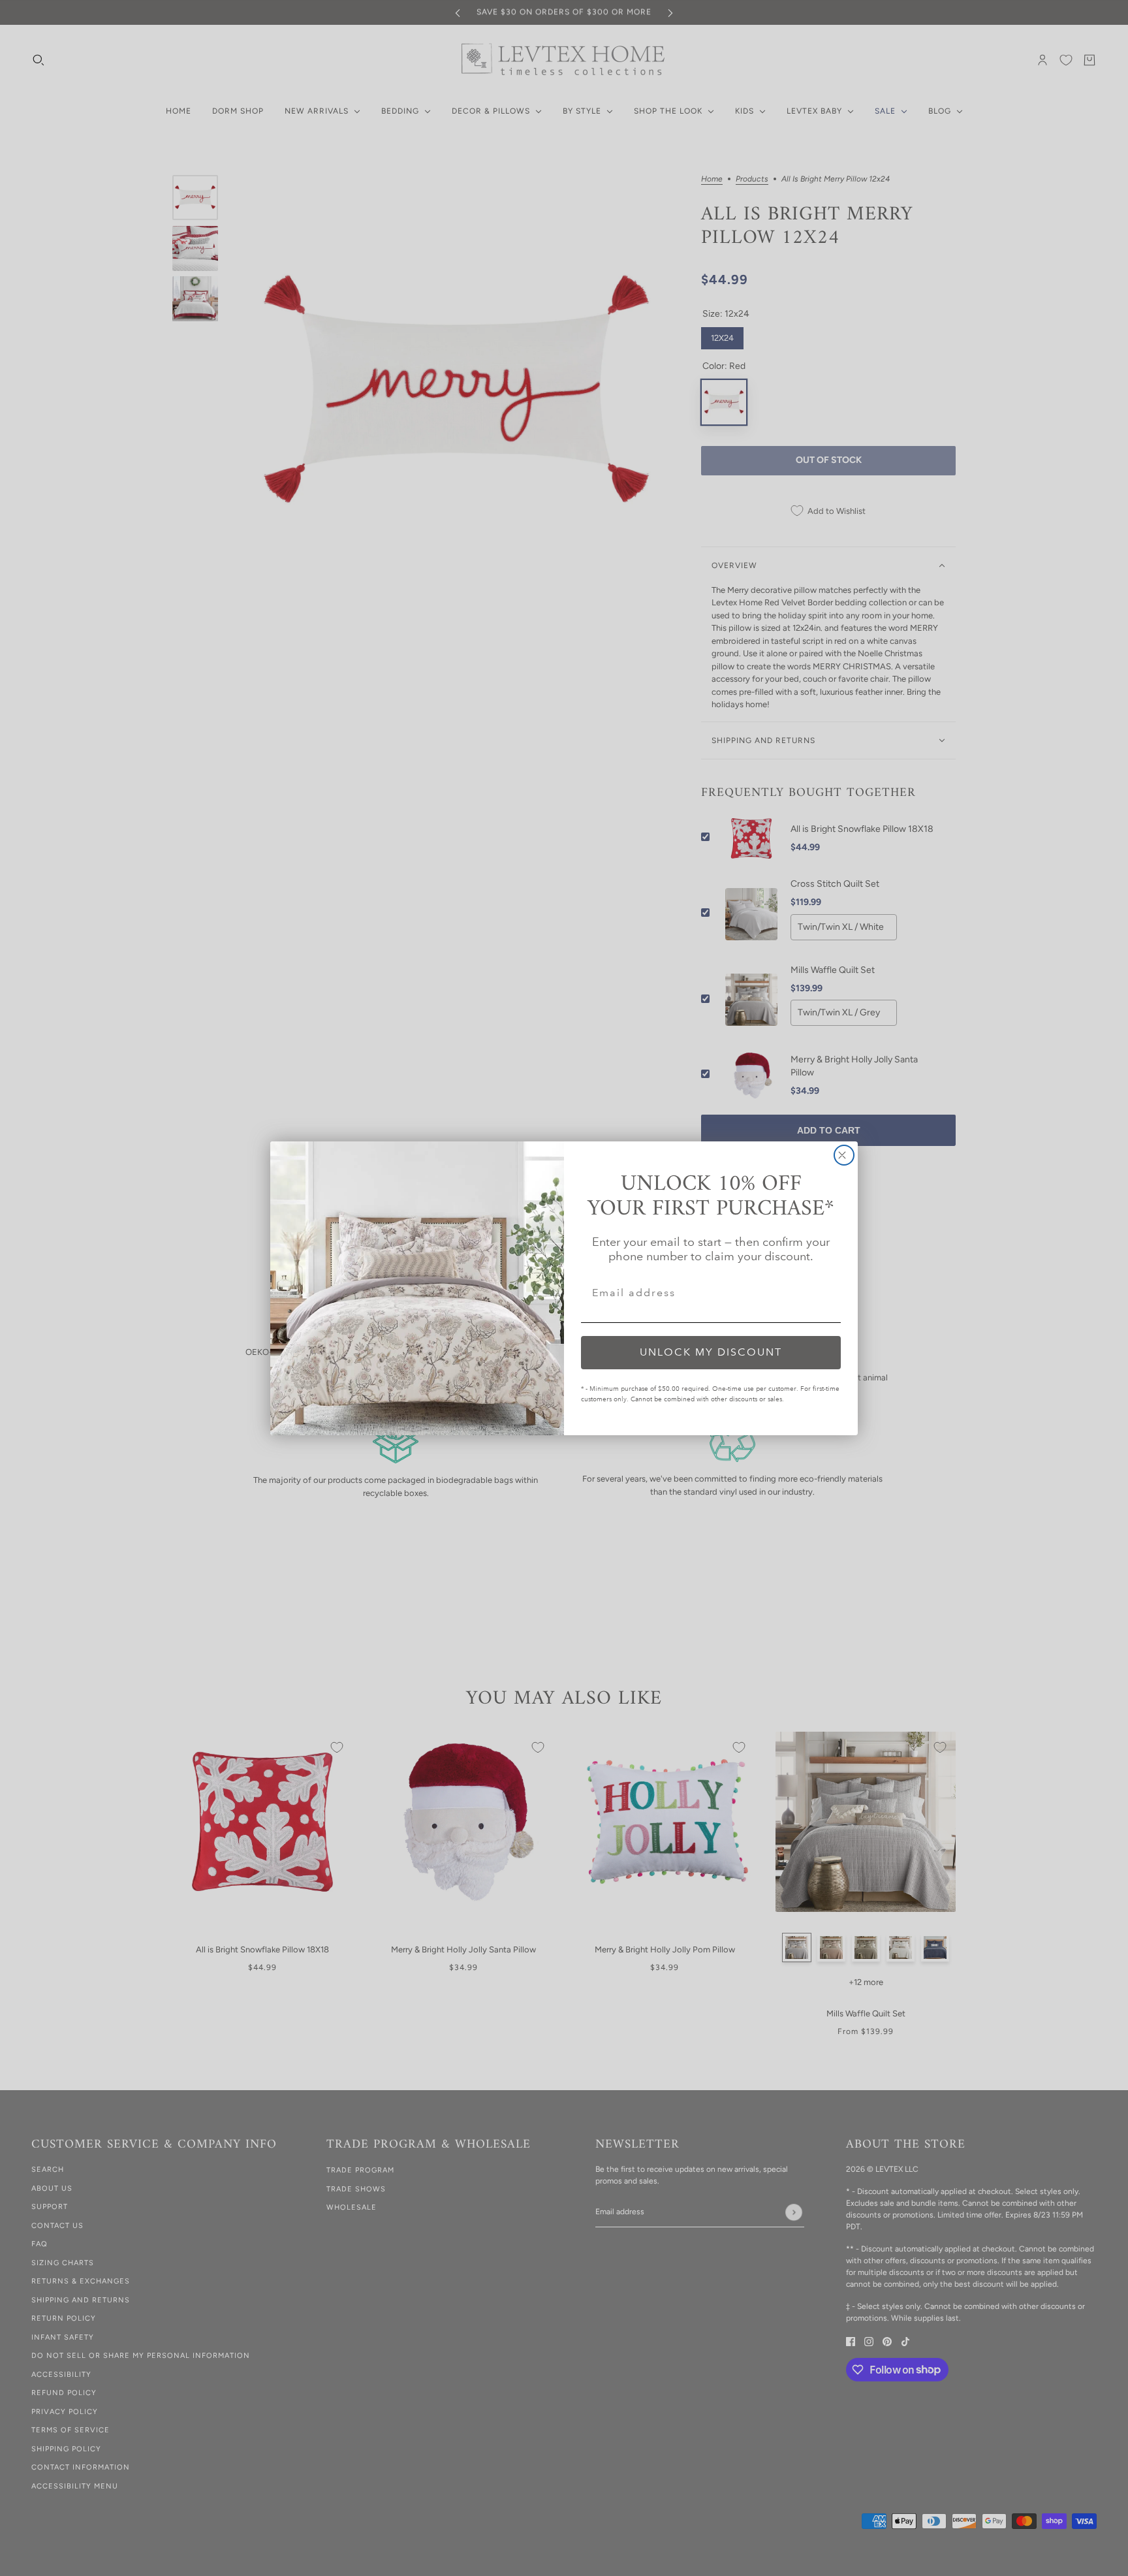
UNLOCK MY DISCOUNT (711, 1352)
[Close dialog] (844, 1155)
